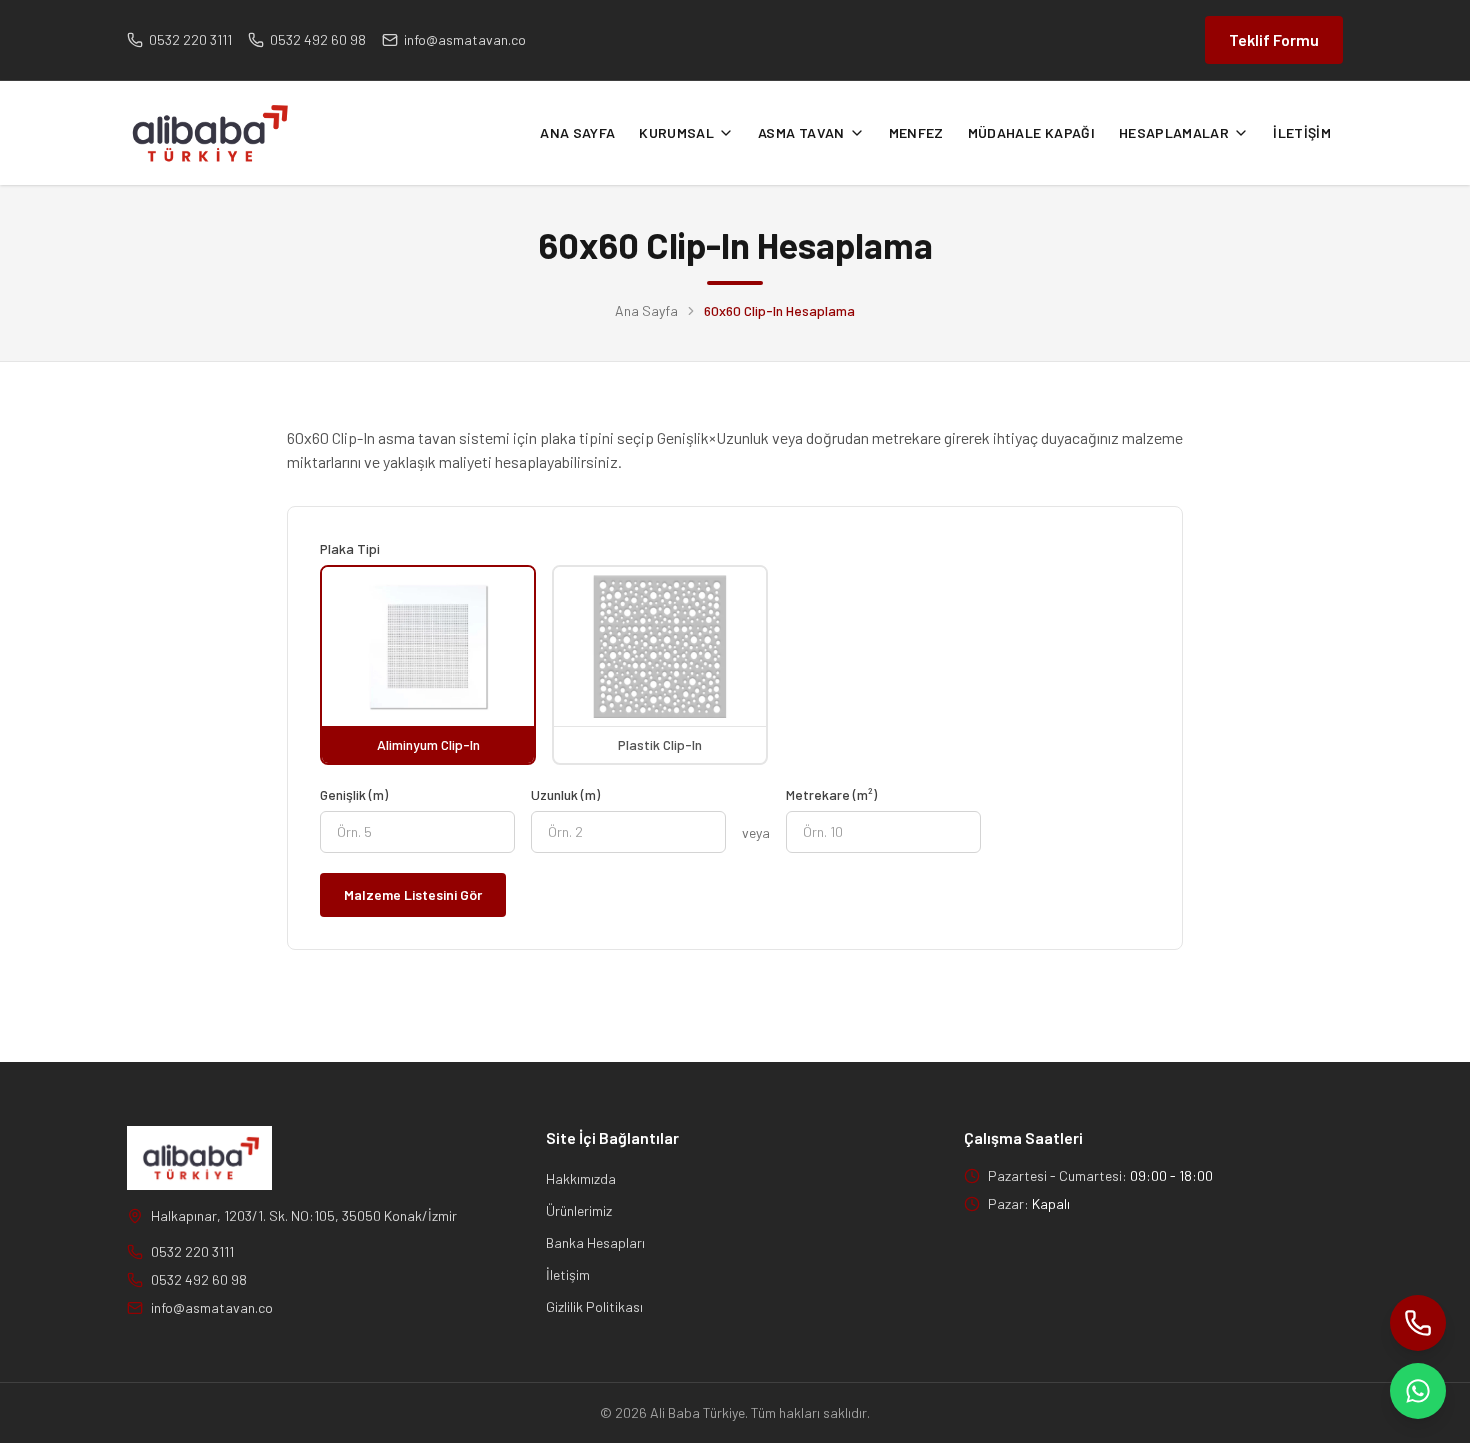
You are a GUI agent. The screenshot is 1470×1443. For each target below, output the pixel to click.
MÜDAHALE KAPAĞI (1031, 132)
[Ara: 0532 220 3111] (1418, 1323)
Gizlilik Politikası (594, 1306)
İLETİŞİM (1302, 132)
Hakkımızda (581, 1178)
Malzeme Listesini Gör (413, 894)
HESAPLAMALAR (1174, 132)
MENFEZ (916, 132)
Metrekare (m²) (831, 794)
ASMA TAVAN (801, 132)
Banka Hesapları (595, 1242)
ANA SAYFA (577, 132)
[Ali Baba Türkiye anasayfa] (208, 133)
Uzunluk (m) (565, 794)
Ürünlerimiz (579, 1210)
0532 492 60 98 (199, 1279)
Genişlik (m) (354, 794)
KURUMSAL (676, 132)
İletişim (568, 1274)
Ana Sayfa (646, 310)
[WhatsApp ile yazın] (1418, 1391)
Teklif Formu (1274, 39)
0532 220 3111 (192, 1251)
